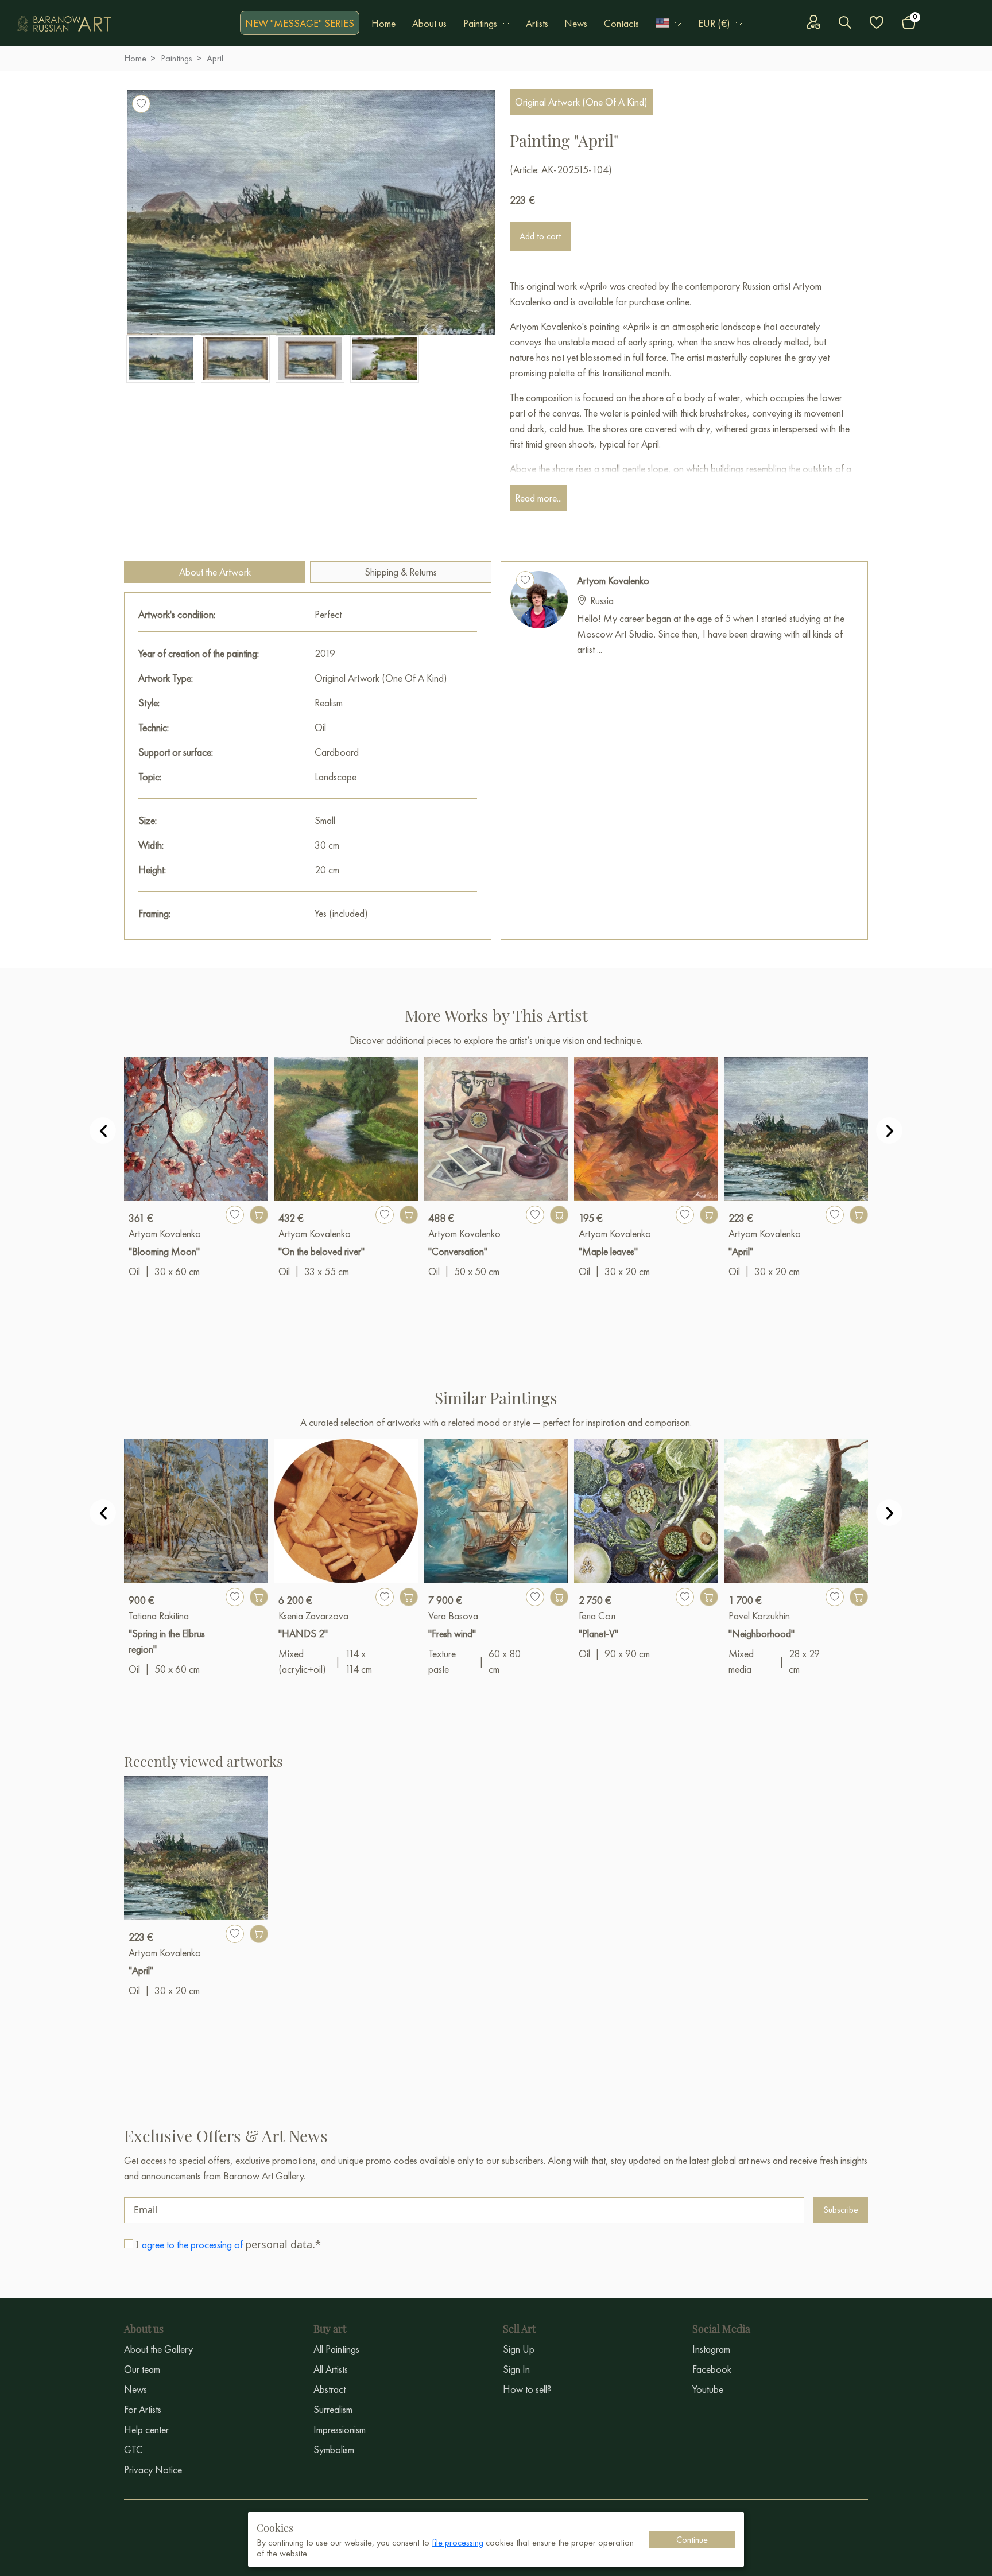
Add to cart (540, 236)
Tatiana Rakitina (159, 1616)
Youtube (708, 2389)
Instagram (711, 2349)
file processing (458, 2542)
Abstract (330, 2389)
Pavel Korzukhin (759, 1616)
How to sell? (527, 2389)
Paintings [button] (480, 23)
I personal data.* (228, 2244)
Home (383, 23)
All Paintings (336, 2349)
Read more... (538, 498)
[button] (669, 23)
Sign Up (519, 2349)
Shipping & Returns (401, 572)
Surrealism (333, 2409)
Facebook (712, 2369)
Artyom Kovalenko (613, 580)
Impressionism (340, 2429)
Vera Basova (453, 1616)
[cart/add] (259, 1215)
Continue (692, 2540)
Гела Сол (597, 1616)
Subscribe (841, 2210)
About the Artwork (215, 572)
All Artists (331, 2369)
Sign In (516, 2369)
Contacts (621, 23)
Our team (142, 2369)
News (576, 23)
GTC (133, 2449)
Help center (146, 2429)
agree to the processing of (193, 2245)
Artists (537, 23)
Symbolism (334, 2449)
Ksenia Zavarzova (313, 1616)
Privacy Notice (153, 2470)
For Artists (143, 2409)
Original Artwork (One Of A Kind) (581, 102)
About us (429, 23)
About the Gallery (158, 2349)
